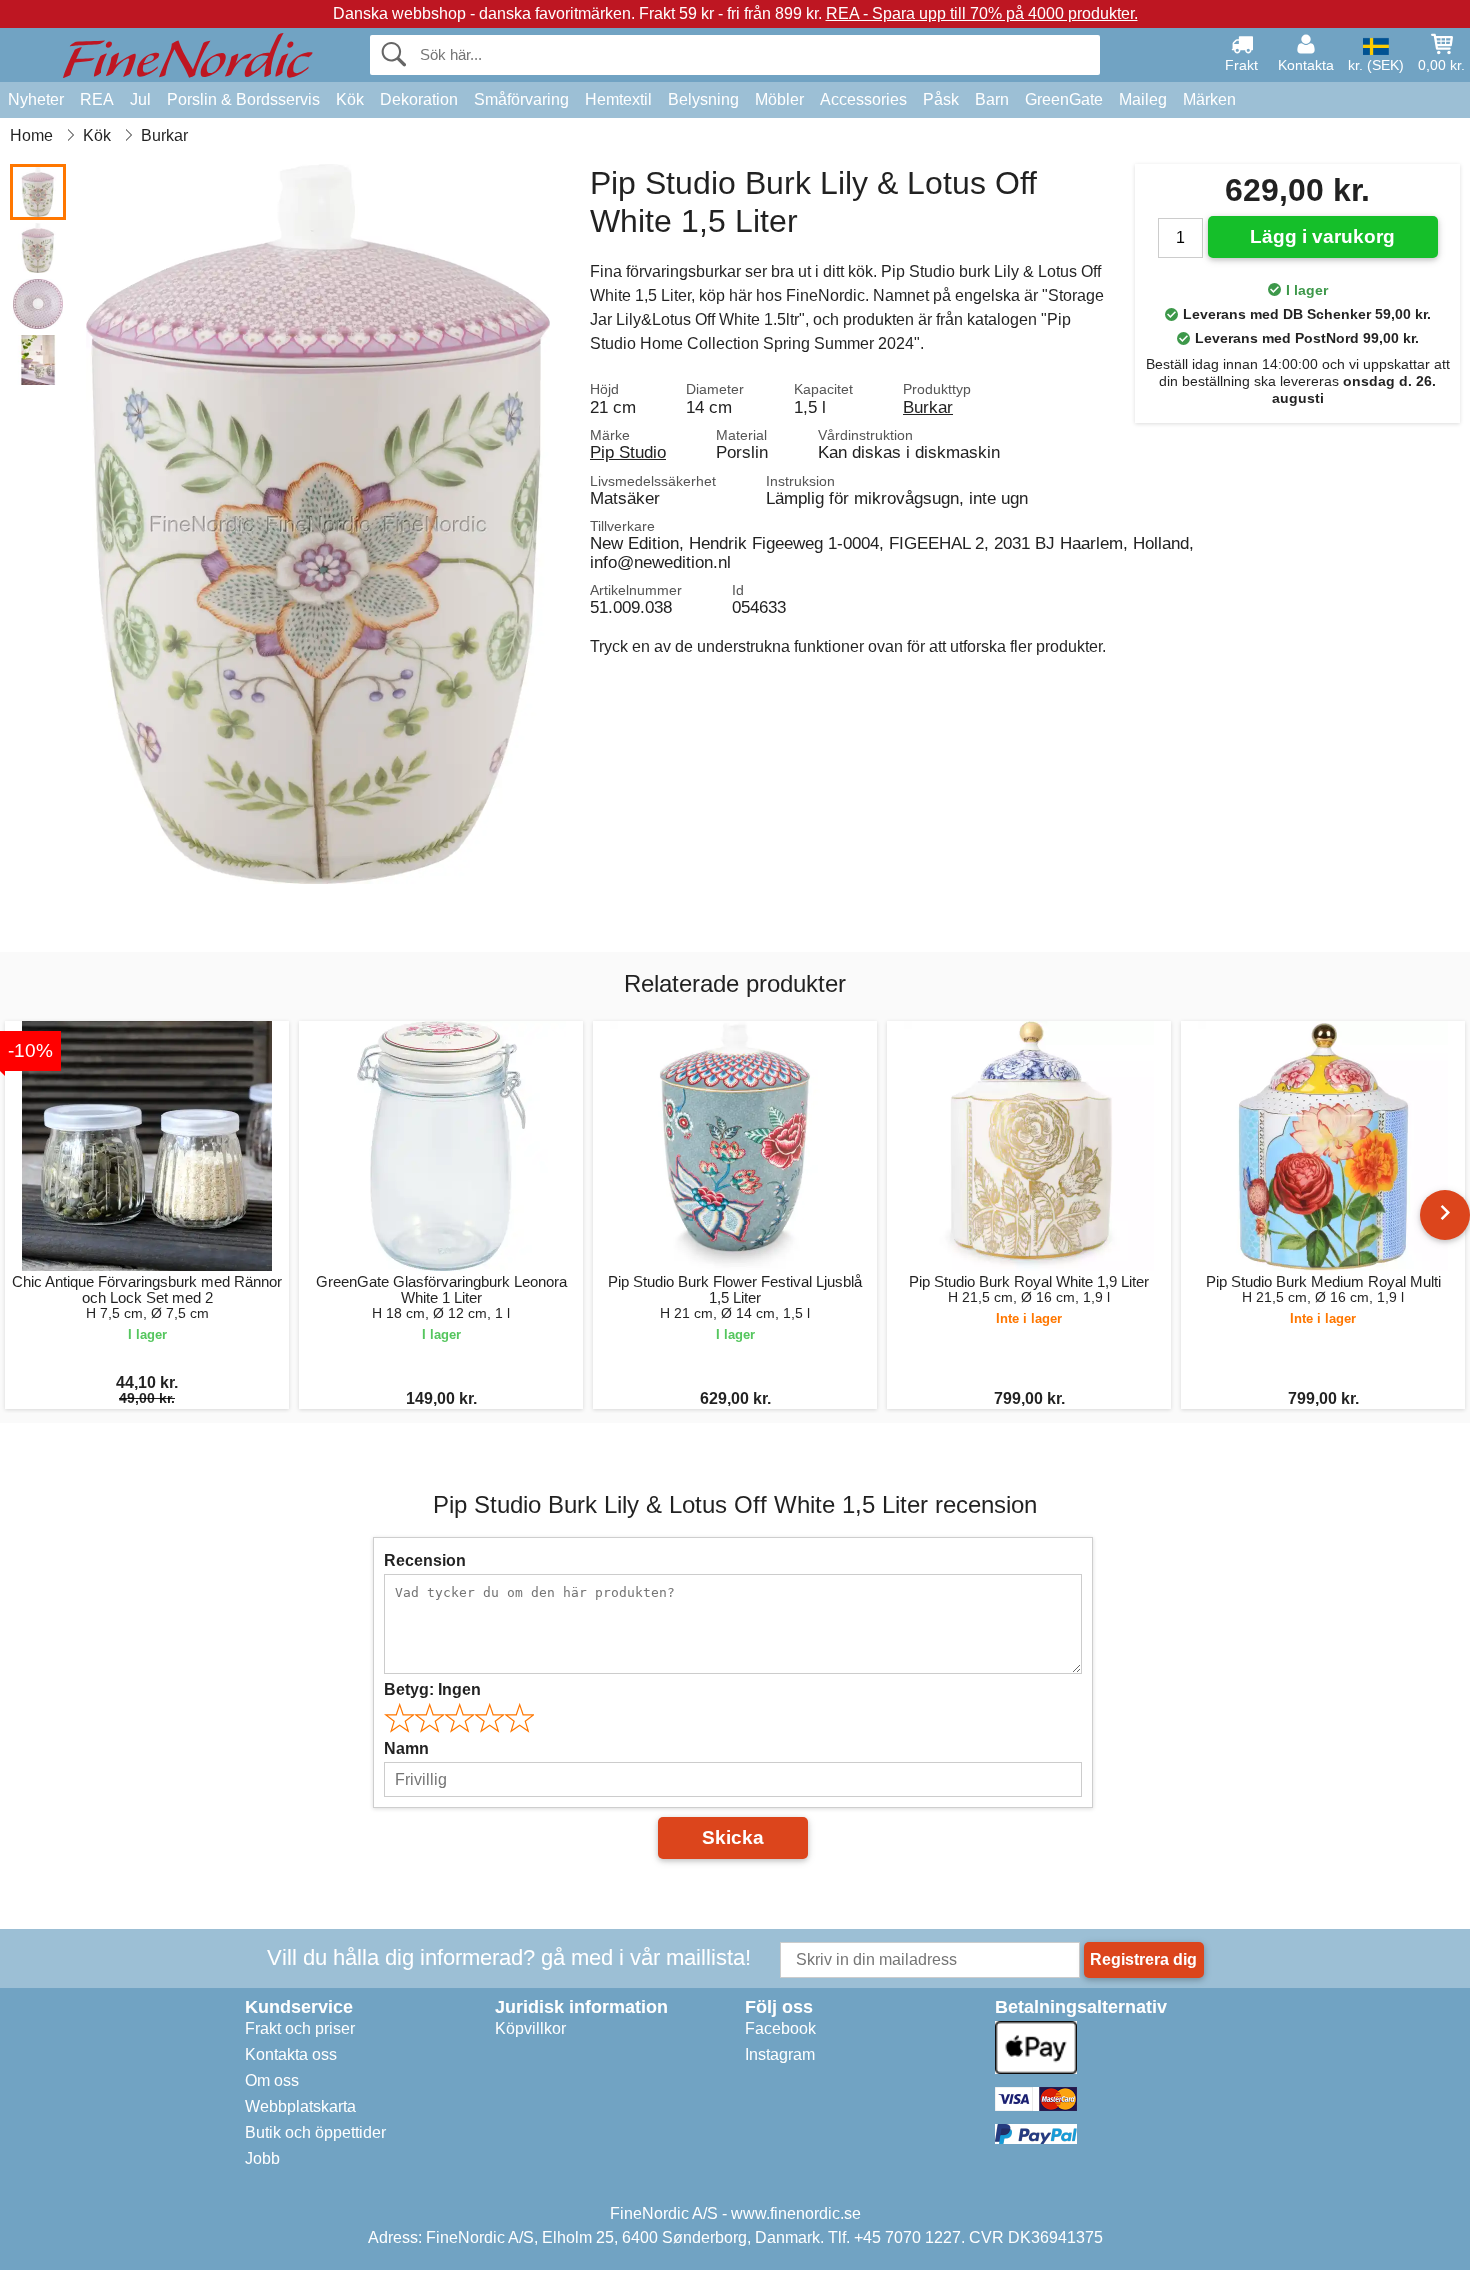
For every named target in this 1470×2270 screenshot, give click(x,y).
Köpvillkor (530, 2028)
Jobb (262, 2158)
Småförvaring (521, 99)
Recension (425, 1560)
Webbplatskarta (300, 2106)
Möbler (779, 99)
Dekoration (419, 99)
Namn (406, 1748)
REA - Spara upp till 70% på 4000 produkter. (982, 13)
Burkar (928, 407)
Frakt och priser (300, 2028)
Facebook (780, 2028)
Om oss (272, 2080)
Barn (992, 99)
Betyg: (432, 1689)
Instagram (780, 2054)
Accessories (863, 99)
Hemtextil (618, 99)
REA (97, 99)
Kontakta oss (291, 2054)
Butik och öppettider (315, 2132)
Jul (140, 99)
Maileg (1143, 99)
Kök (350, 99)
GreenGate (1064, 99)
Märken (1209, 99)
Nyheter (36, 99)
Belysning (703, 99)
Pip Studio (628, 452)
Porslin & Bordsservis (243, 99)
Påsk (941, 99)
